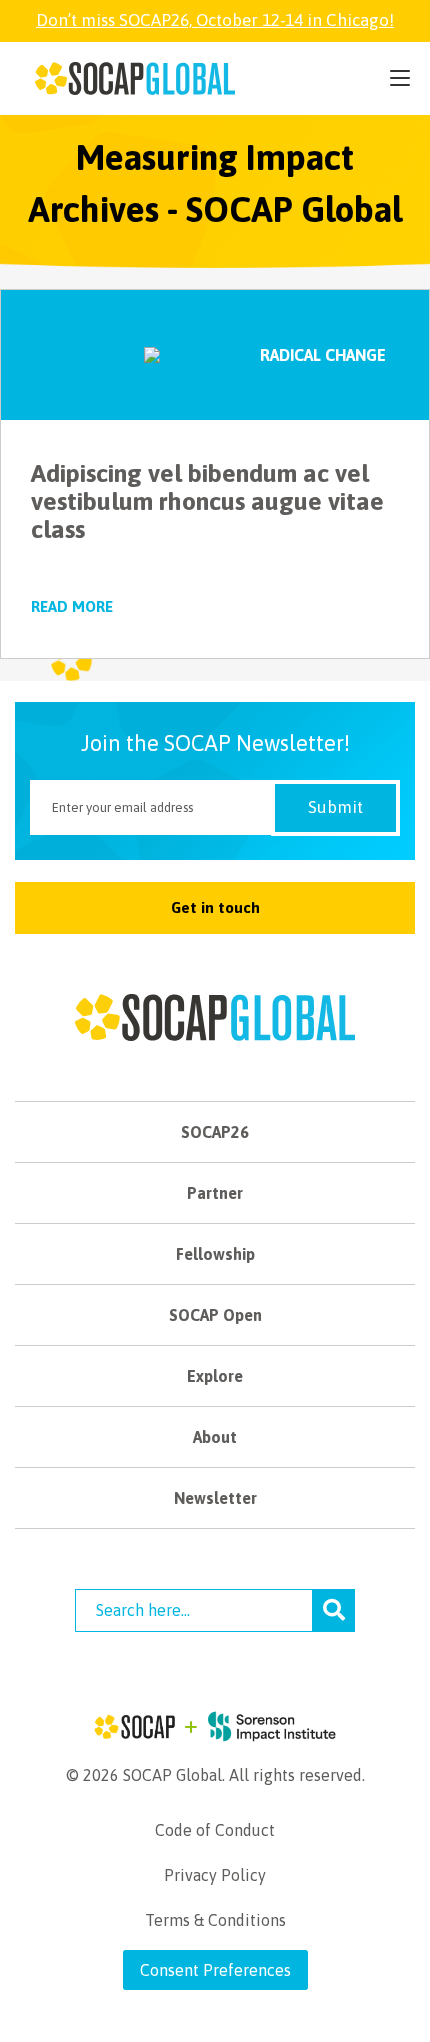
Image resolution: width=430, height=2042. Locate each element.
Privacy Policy (215, 1875)
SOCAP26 (215, 1132)
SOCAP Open (215, 1315)
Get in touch (215, 907)
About (215, 1437)
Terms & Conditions (215, 1920)
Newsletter (215, 1498)
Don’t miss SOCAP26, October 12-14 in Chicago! (215, 20)
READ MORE (72, 606)
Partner (215, 1193)
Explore (215, 1376)
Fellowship (215, 1254)
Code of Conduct (215, 1830)
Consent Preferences (215, 1970)
